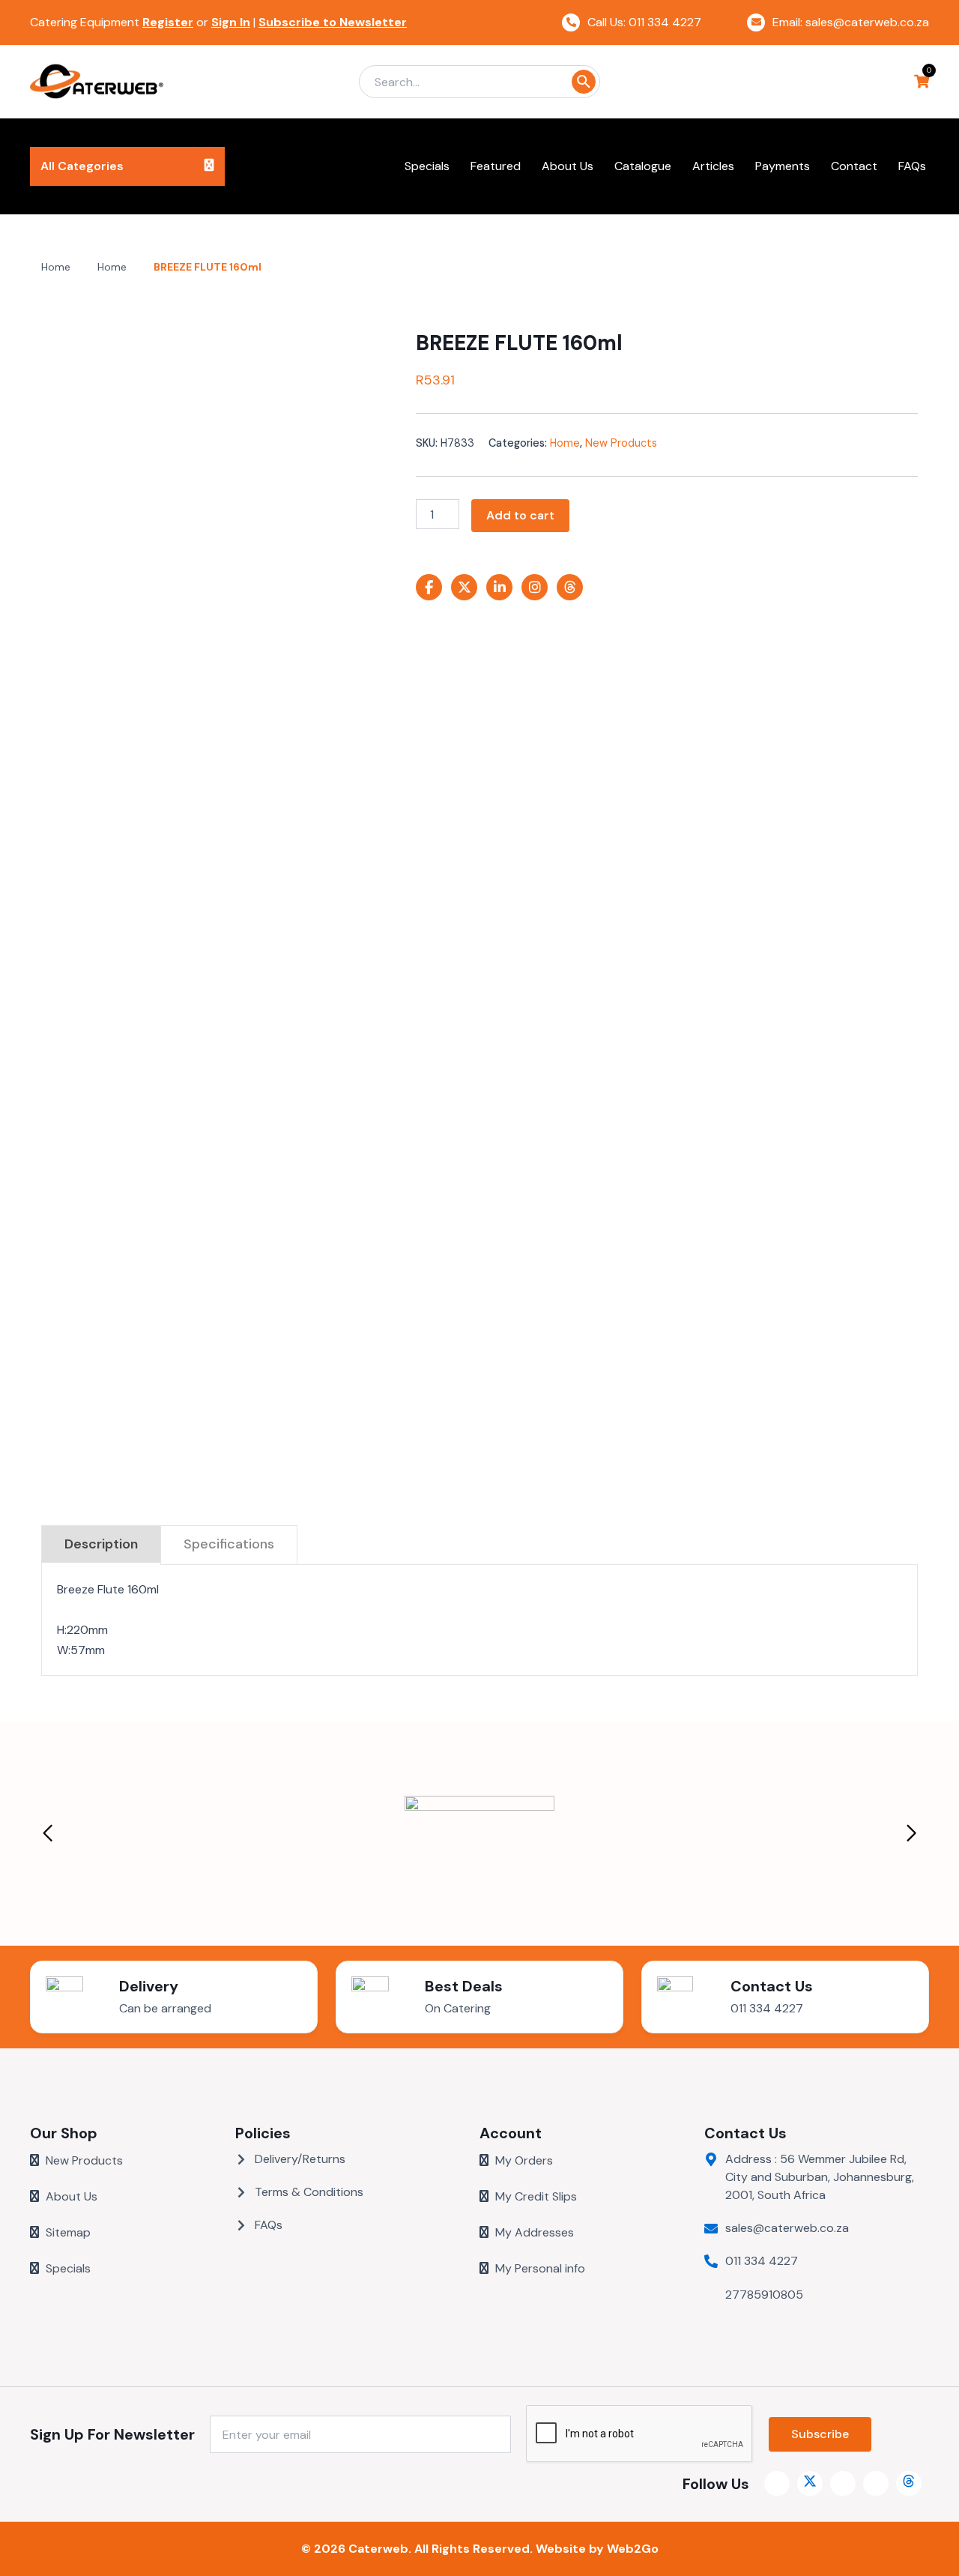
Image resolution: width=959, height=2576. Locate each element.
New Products (621, 443)
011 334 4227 (767, 2008)
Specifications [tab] (229, 1544)
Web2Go (633, 2549)
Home (56, 267)
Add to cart (520, 515)
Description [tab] (101, 1544)
